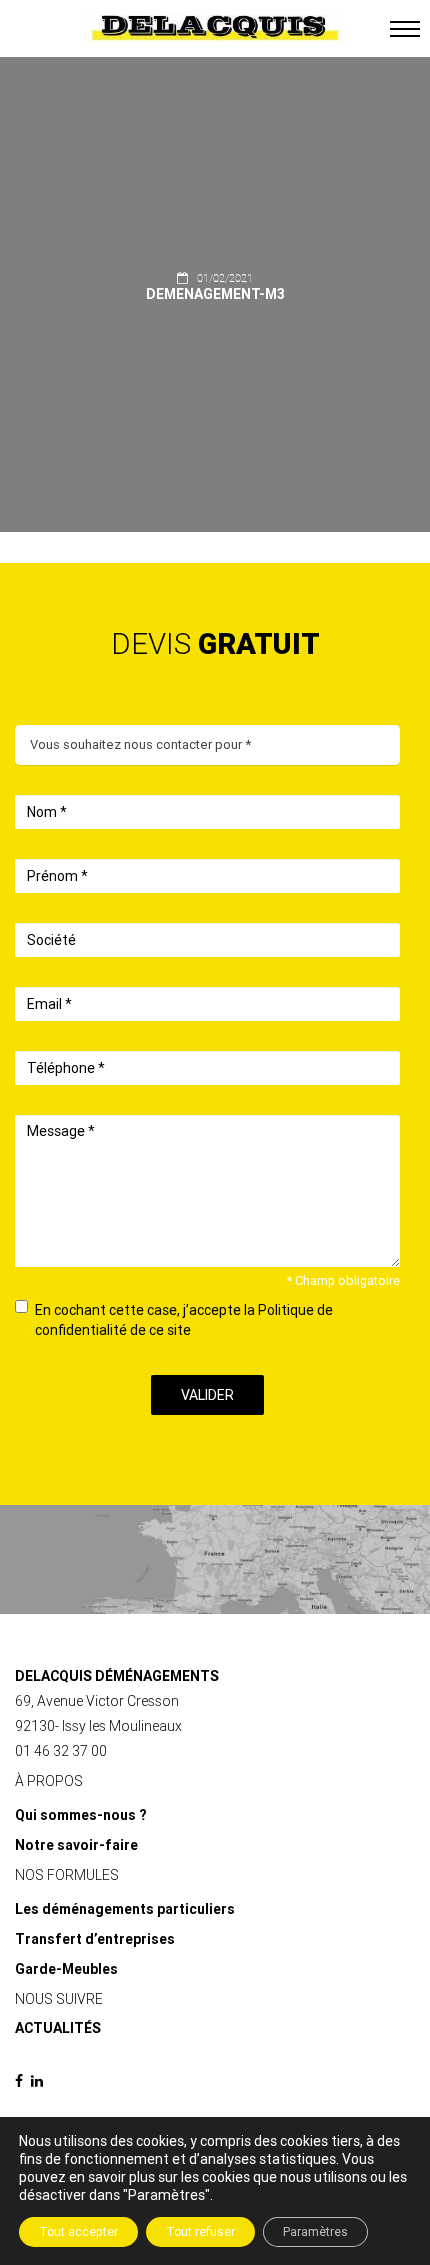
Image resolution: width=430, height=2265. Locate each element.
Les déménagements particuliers (125, 1909)
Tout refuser (200, 2232)
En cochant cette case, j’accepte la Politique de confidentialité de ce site (184, 1320)
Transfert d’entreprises (95, 1939)
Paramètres (315, 2232)
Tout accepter (78, 2232)
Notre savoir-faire (76, 1845)
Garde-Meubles (66, 1969)
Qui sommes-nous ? (80, 1815)
